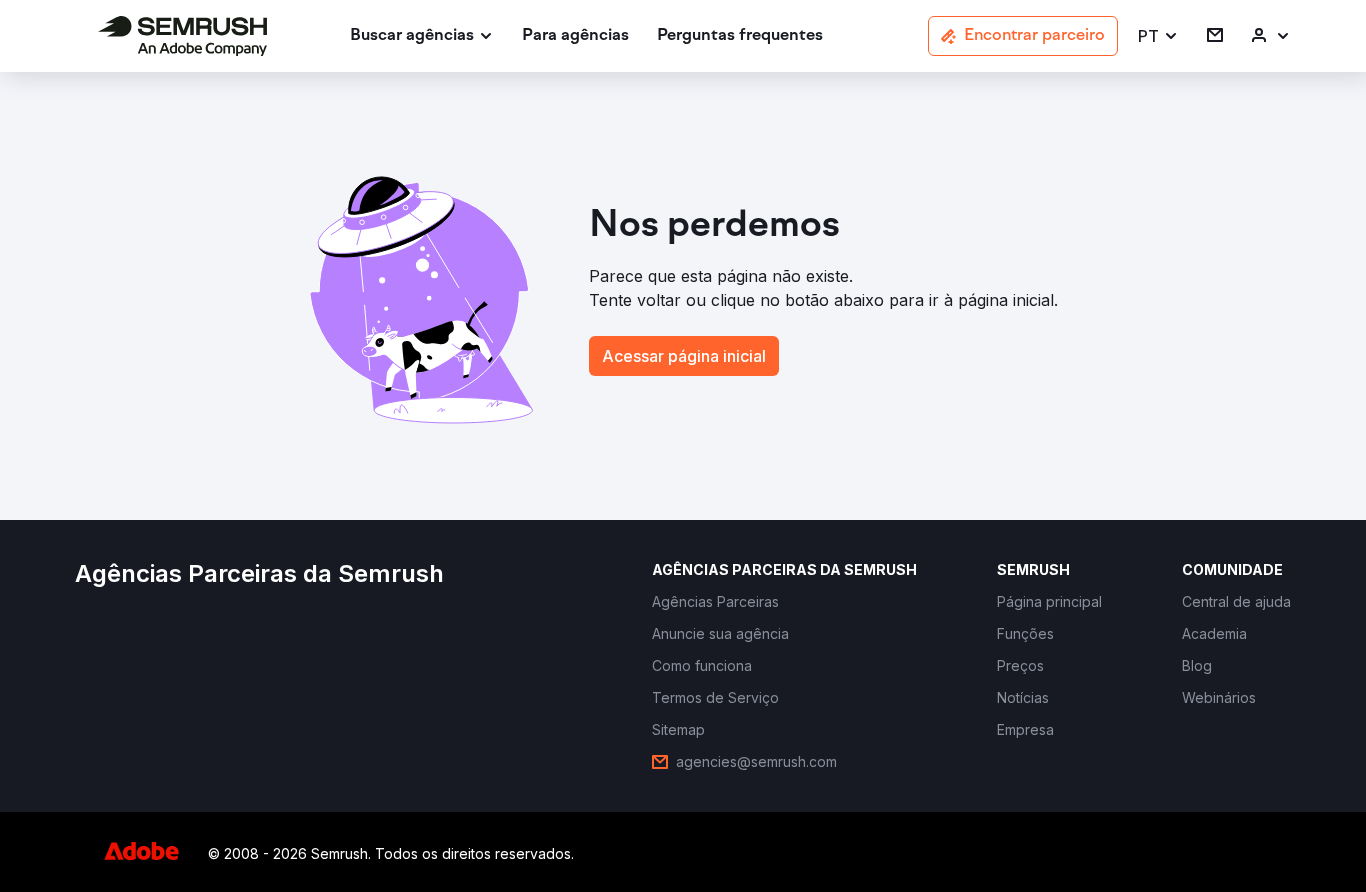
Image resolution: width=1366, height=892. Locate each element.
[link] (575, 36)
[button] (1158, 36)
